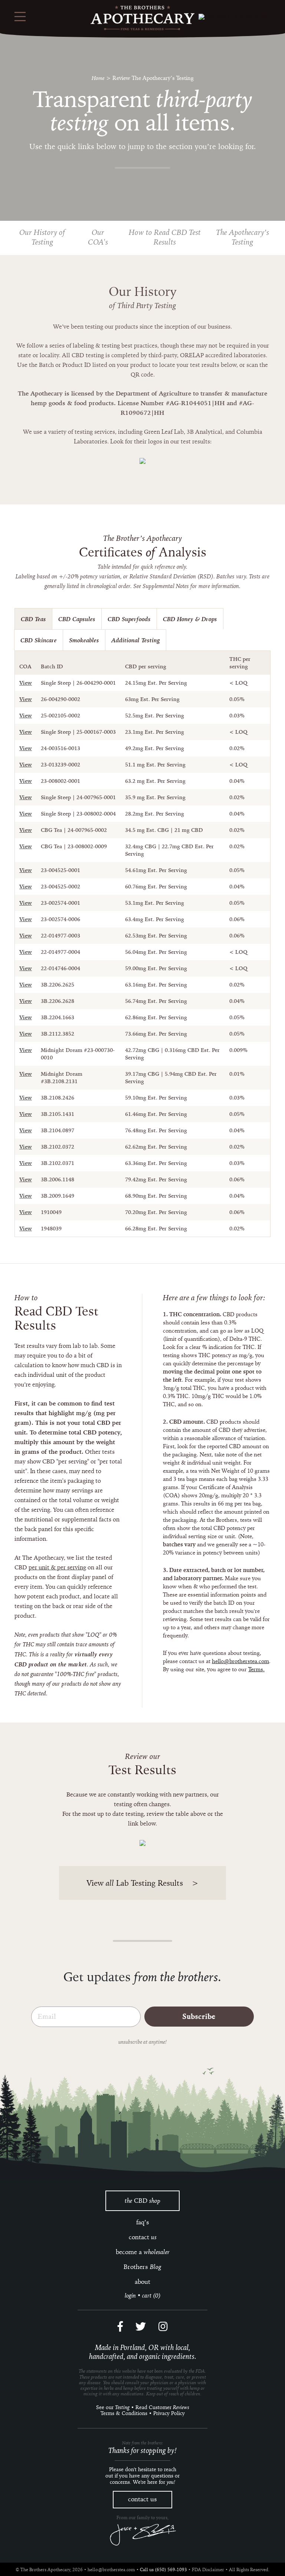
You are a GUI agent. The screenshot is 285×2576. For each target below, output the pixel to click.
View (26, 683)
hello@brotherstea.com (240, 1661)
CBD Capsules (77, 619)
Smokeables (84, 640)
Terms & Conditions (124, 2413)
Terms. (256, 1669)
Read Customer (162, 2407)
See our (113, 2407)
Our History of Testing (42, 237)
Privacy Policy (169, 2413)
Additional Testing (136, 640)
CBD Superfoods (129, 619)
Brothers (142, 2267)
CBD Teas (33, 619)
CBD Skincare (39, 640)
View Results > (142, 1883)
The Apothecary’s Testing (243, 237)
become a (143, 2252)
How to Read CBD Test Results (165, 237)
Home (98, 78)
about (142, 2282)
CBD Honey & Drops (190, 619)
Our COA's (98, 237)
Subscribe (199, 2017)
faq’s (143, 2222)
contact (143, 2237)
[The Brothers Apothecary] (142, 18)
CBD (142, 2201)
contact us (142, 2499)
